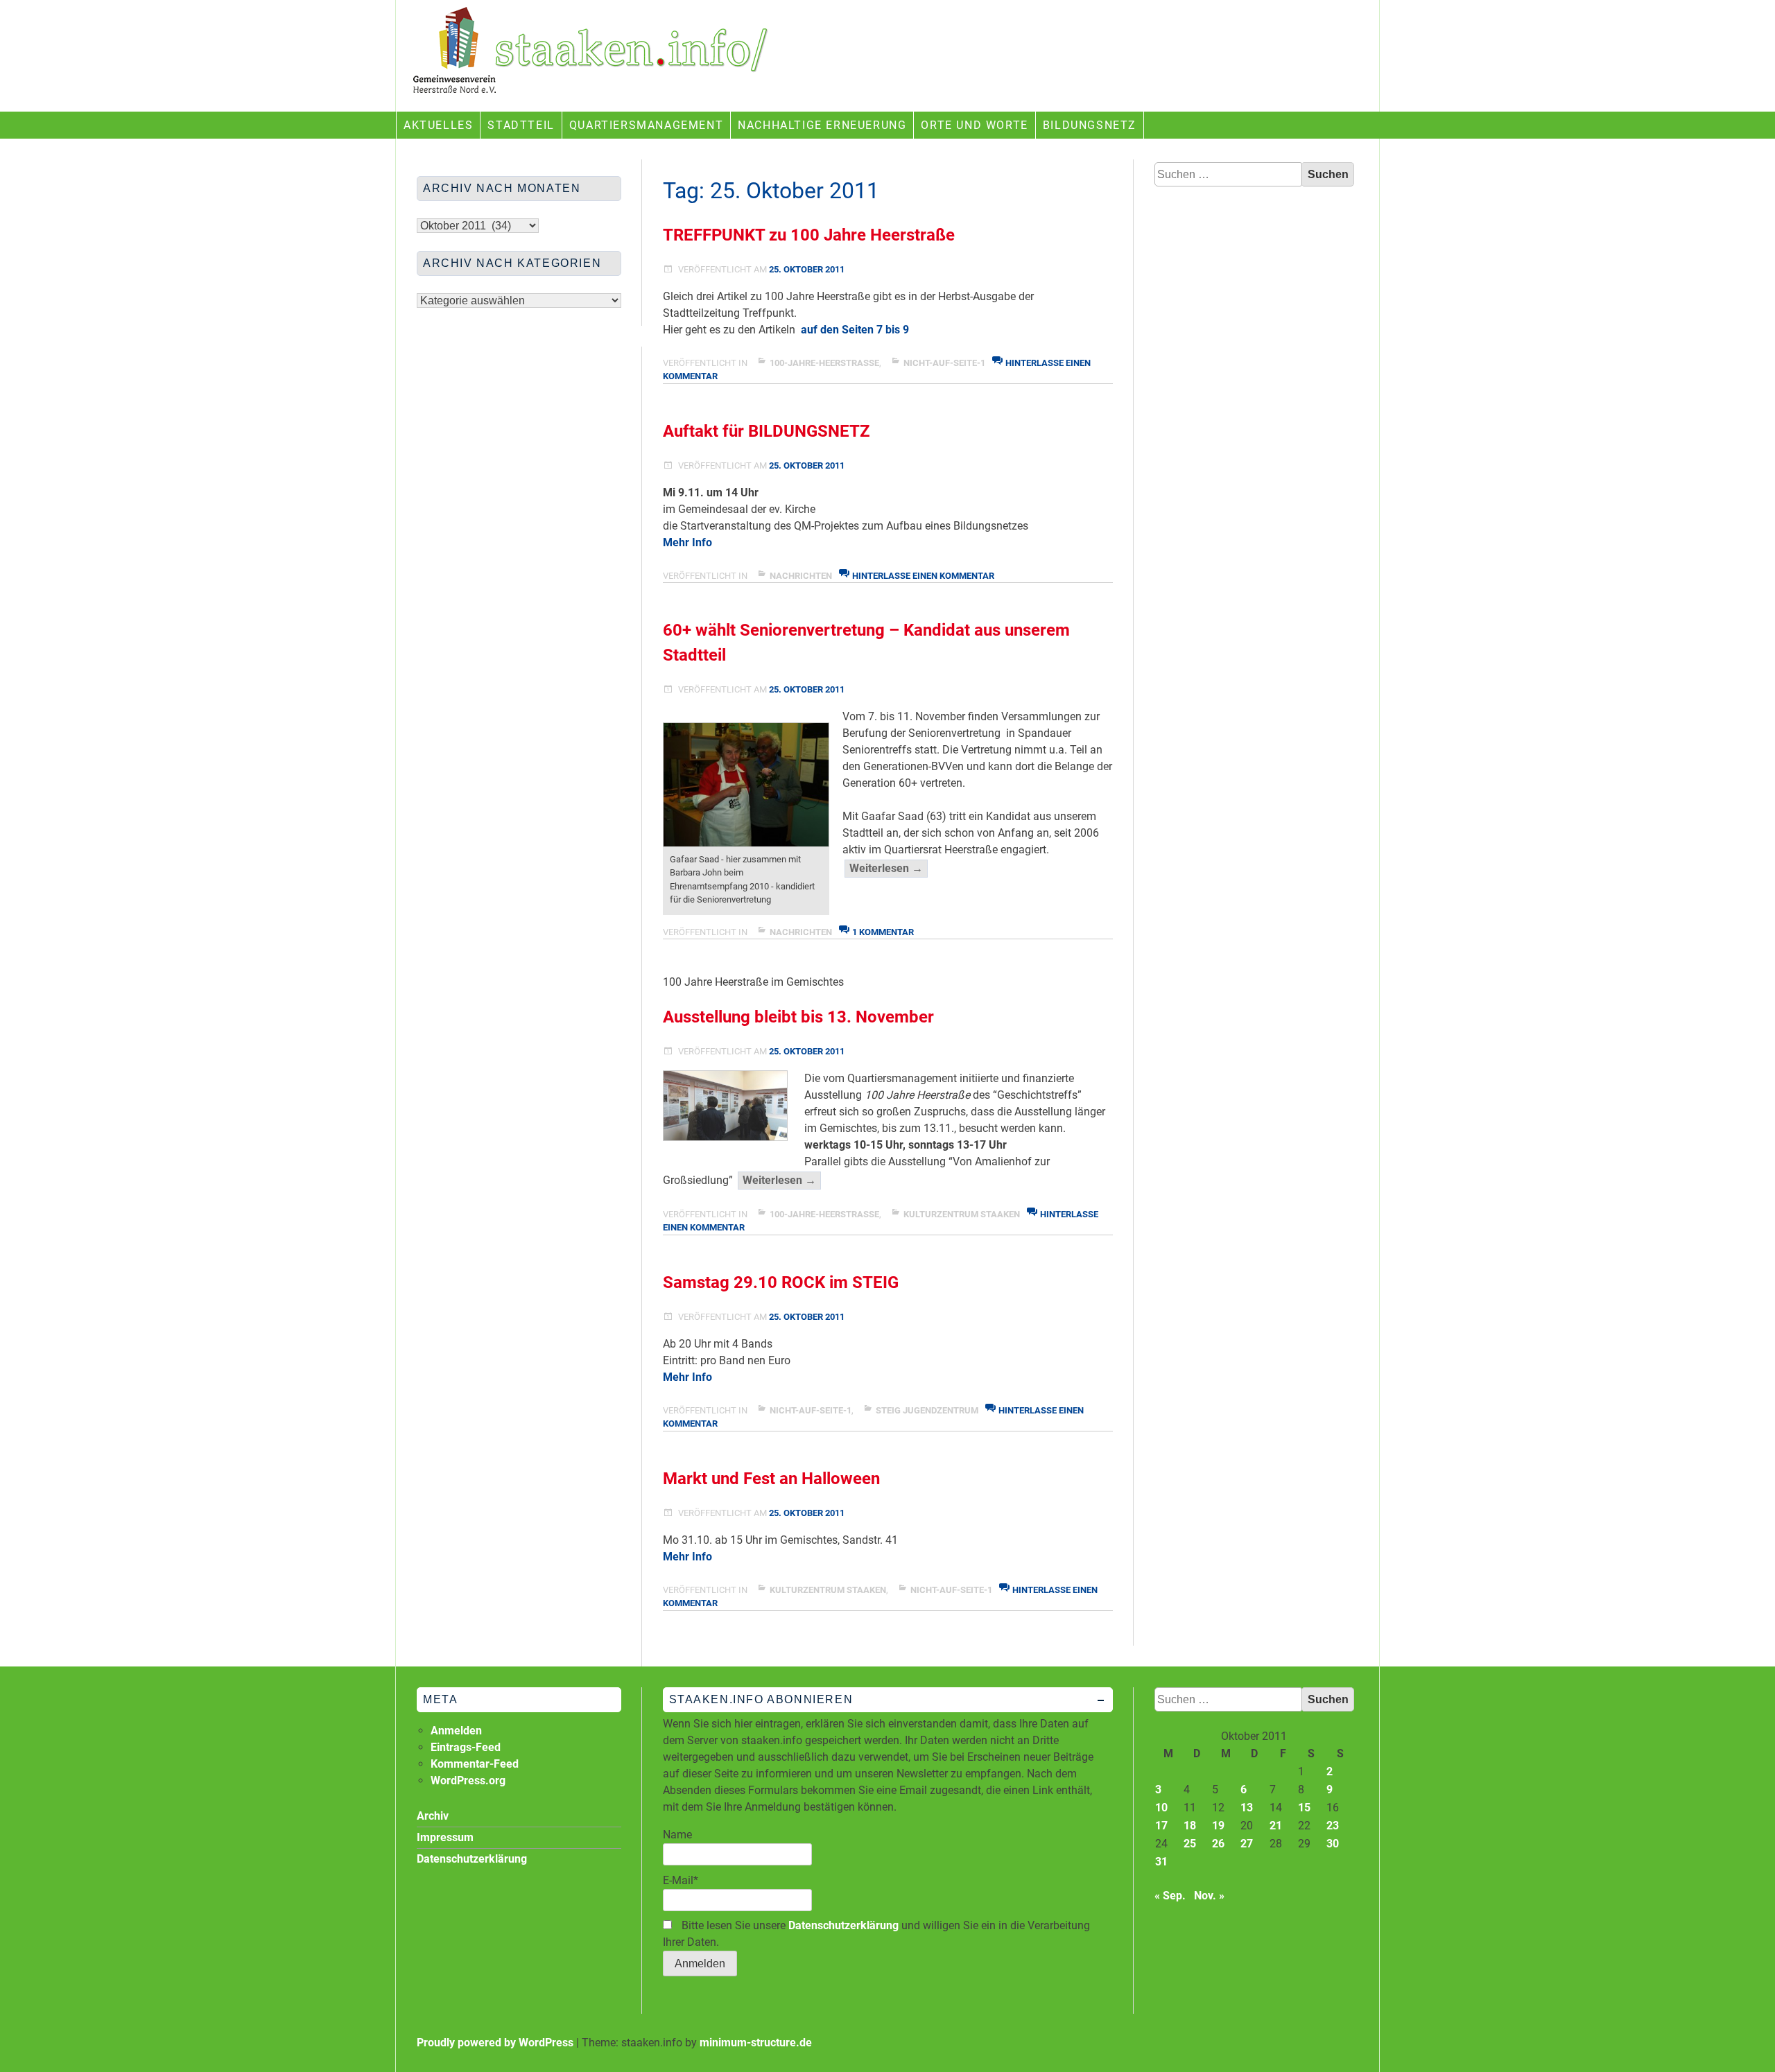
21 (1276, 1826)
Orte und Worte (974, 125)
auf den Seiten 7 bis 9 (855, 330)
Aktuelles (438, 125)
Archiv (433, 1816)
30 (1333, 1844)
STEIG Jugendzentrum (927, 1410)
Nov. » (1209, 1896)
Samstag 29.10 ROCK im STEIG (781, 1282)
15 (1304, 1808)
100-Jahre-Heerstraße (824, 363)
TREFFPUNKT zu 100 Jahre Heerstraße (809, 235)
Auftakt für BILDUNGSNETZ (767, 431)
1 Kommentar (883, 932)
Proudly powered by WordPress (495, 2043)
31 (1161, 1862)
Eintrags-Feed (466, 1747)
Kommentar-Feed (475, 1764)
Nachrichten (801, 576)
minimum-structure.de (756, 2043)
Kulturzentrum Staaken (962, 1214)
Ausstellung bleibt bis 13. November (798, 1017)
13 (1247, 1808)
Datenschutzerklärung (843, 1925)
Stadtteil (521, 125)
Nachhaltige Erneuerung (822, 125)
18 (1190, 1826)
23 (1333, 1826)
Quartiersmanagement (646, 125)
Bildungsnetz (1090, 125)
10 (1161, 1808)
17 (1161, 1826)
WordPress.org (468, 1781)
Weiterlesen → (889, 869)
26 (1218, 1844)
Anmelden (456, 1731)
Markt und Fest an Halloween (771, 1479)
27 (1247, 1844)
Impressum (445, 1837)
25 (1190, 1844)
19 (1218, 1826)
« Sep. (1170, 1896)
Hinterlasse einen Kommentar (923, 576)
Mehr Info (687, 542)
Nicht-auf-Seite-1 (944, 363)
